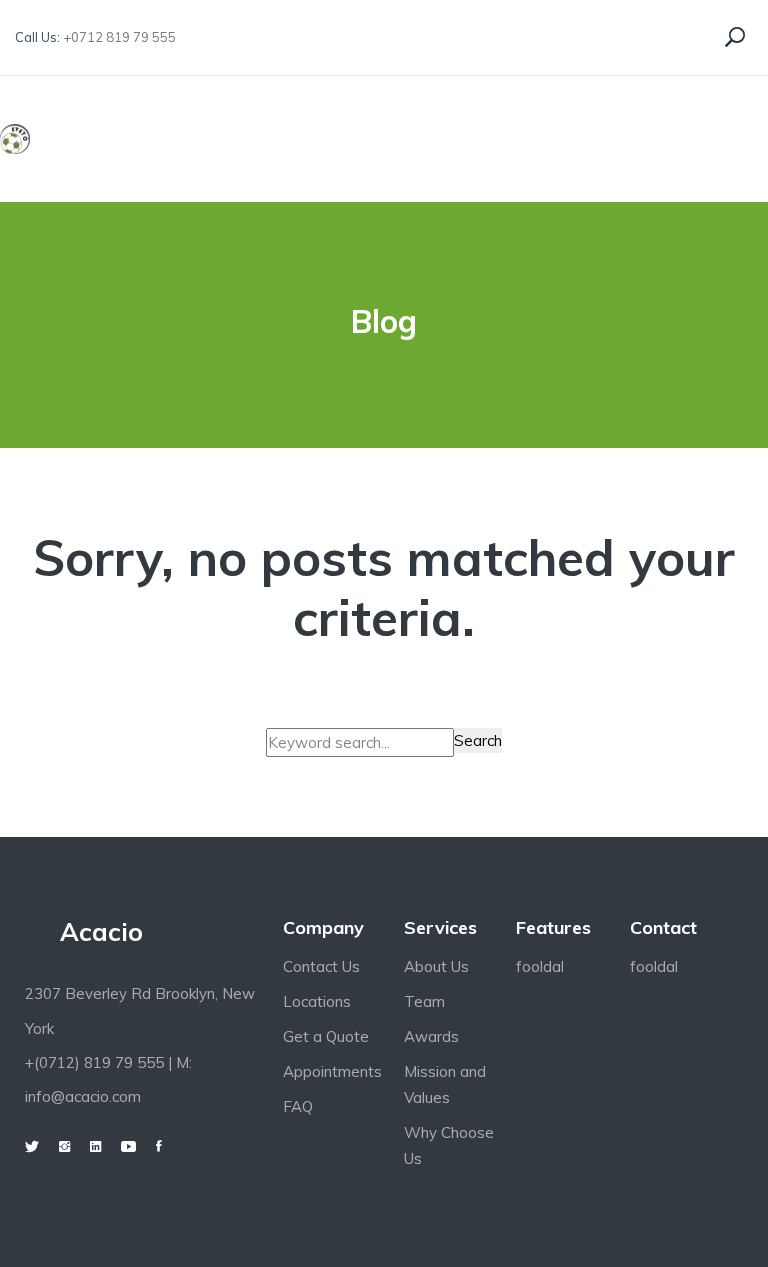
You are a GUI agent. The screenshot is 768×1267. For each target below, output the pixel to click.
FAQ (298, 1106)
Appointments (332, 1071)
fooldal (540, 966)
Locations (317, 1001)
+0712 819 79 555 (119, 37)
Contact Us (321, 966)
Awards (431, 1036)
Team (424, 1001)
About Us (436, 966)
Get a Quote (326, 1036)
